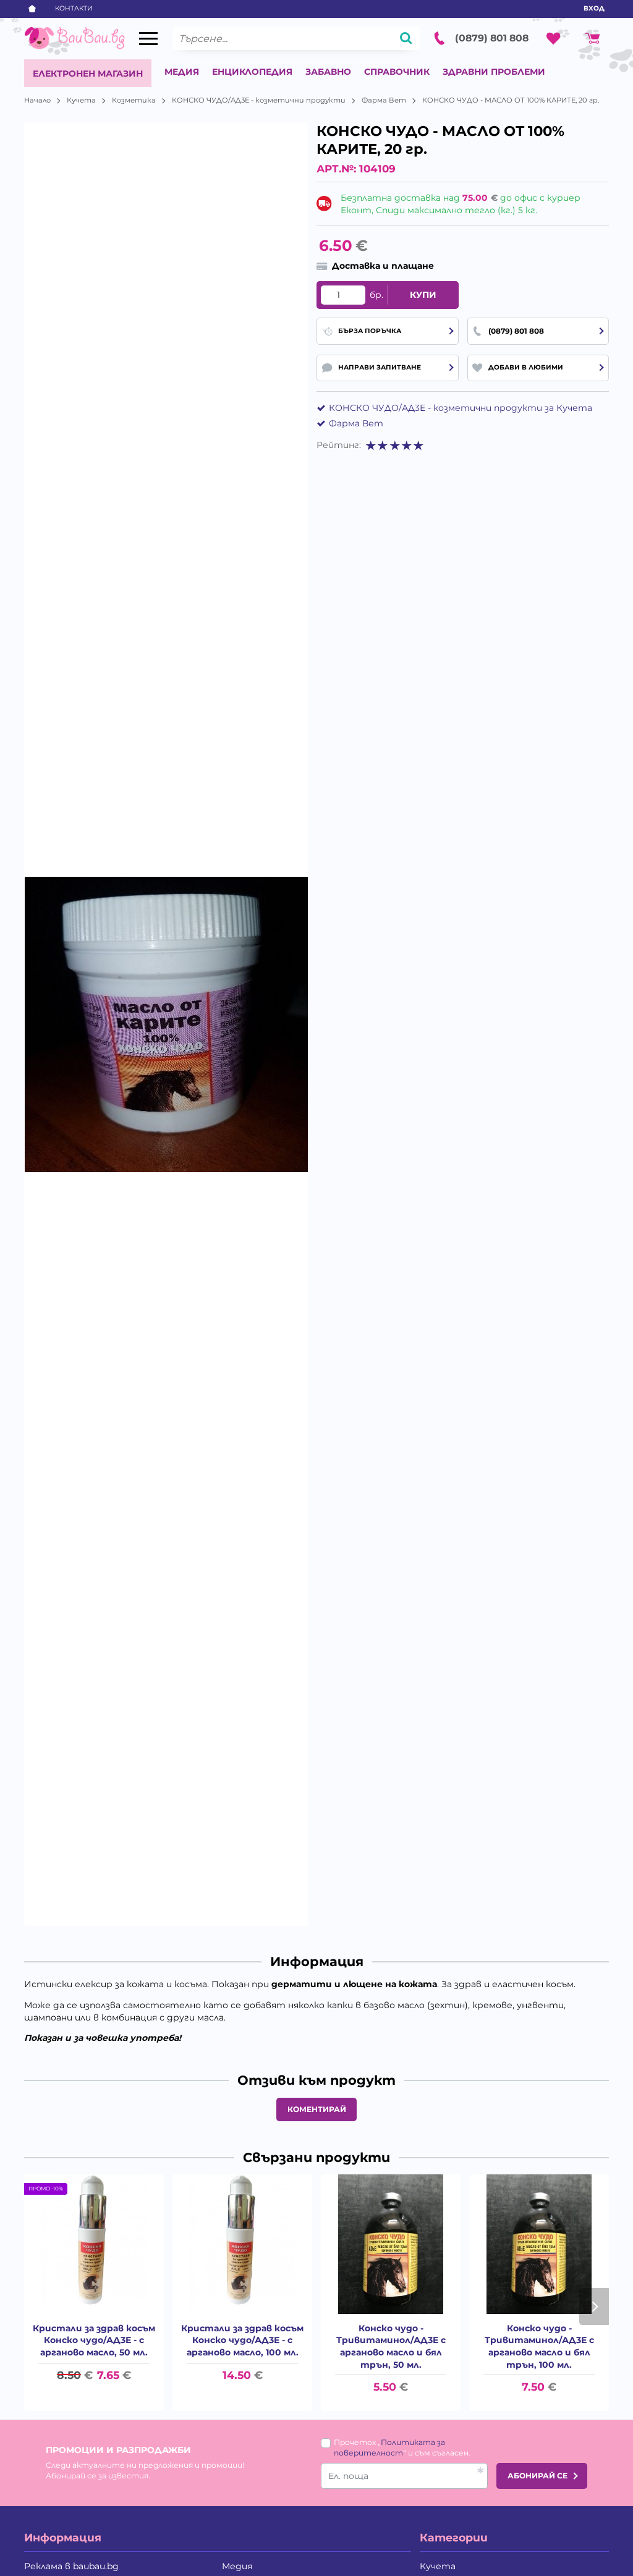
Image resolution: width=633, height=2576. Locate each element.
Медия (182, 72)
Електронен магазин (88, 74)
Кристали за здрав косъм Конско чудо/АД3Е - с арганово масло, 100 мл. (242, 2340)
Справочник (397, 72)
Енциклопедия (252, 72)
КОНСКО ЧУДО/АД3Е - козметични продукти (259, 100)
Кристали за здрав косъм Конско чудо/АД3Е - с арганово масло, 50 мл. (94, 2340)
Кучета (81, 100)
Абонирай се (537, 2476)
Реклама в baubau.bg (71, 2566)
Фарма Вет (384, 100)
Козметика (134, 100)
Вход (594, 8)
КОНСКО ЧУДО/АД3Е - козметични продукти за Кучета (461, 408)
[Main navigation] (148, 39)
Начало (37, 100)
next (594, 2307)
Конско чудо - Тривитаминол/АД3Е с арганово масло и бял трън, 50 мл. (391, 2346)
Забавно (328, 72)
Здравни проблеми (494, 72)
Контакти (74, 8)
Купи (423, 295)
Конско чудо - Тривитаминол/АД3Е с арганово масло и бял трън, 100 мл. (539, 2346)
